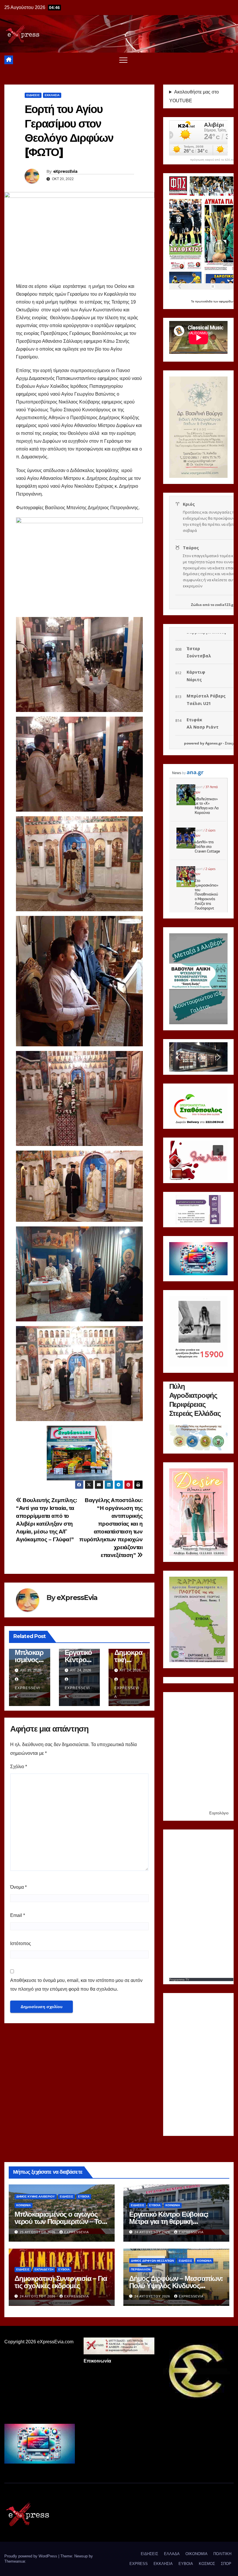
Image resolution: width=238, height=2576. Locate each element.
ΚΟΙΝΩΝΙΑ (24, 2205)
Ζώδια (196, 605)
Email (18, 1915)
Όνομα (18, 1887)
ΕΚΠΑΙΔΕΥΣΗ (44, 2269)
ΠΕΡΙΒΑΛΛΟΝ (141, 2269)
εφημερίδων (227, 301)
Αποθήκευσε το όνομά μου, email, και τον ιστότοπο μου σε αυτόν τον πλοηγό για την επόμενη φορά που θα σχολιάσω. (76, 1985)
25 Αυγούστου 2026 (38, 2232)
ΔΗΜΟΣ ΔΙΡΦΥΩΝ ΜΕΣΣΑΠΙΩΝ (152, 2261)
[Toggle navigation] (123, 60)
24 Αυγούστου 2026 (153, 2232)
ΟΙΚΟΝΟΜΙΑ (196, 2554)
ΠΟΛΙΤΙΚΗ (222, 2554)
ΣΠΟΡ (226, 2564)
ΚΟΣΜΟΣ (207, 2564)
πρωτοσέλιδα (204, 301)
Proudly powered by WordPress (31, 2556)
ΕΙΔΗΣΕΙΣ (33, 95)
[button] (178, 1057)
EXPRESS (139, 2564)
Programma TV (179, 1979)
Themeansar (15, 2561)
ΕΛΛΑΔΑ (172, 2554)
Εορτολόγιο (219, 1813)
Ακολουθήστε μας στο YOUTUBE (194, 96)
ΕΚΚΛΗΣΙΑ (52, 95)
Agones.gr (214, 743)
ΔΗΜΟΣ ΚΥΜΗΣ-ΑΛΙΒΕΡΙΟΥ (36, 2196)
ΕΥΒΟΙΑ (84, 2196)
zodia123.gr (225, 605)
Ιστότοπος (21, 1943)
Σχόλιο (19, 1767)
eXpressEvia (65, 171)
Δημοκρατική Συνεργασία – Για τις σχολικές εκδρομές (61, 2282)
